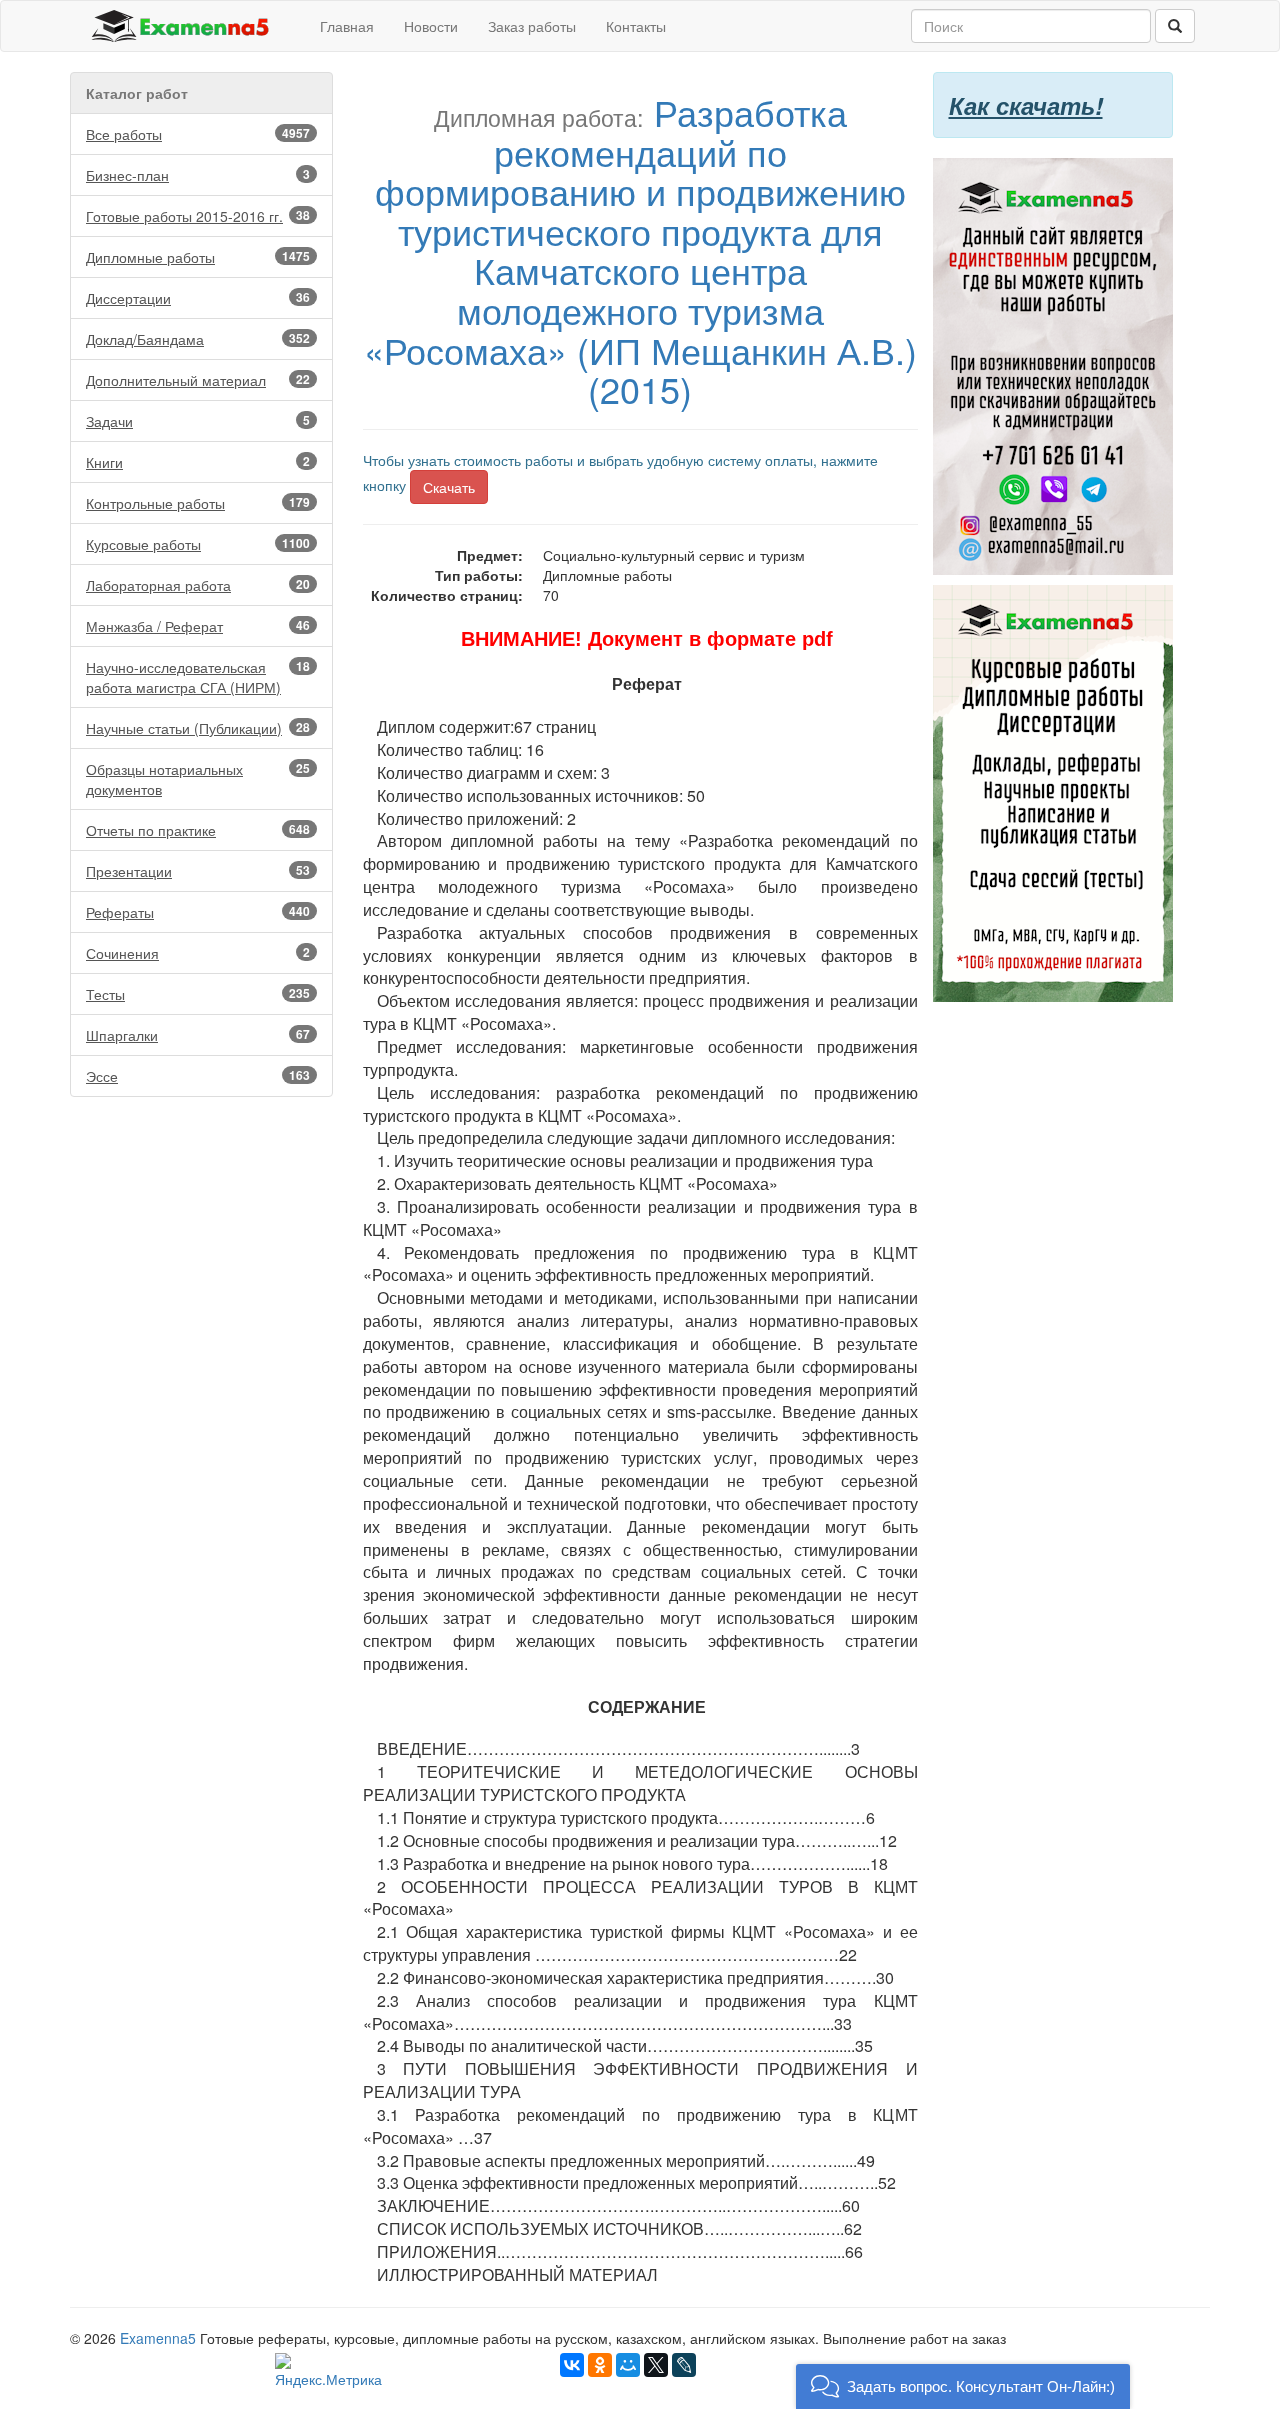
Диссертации (198, 298)
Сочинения (198, 953)
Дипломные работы (198, 257)
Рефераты (198, 912)
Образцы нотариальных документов (198, 779)
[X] (656, 2365)
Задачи (198, 421)
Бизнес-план (198, 175)
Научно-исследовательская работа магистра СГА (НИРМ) (198, 677)
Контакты (636, 26)
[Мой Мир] (628, 2365)
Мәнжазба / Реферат (198, 626)
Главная (347, 26)
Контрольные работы (198, 503)
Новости (431, 26)
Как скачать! (1026, 105)
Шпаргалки (198, 1035)
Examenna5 (158, 2338)
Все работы (198, 134)
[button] (963, 2386)
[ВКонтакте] (572, 2365)
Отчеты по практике (198, 830)
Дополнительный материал (198, 380)
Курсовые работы (198, 544)
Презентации (198, 871)
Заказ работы (532, 26)
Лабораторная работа (198, 585)
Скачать (449, 487)
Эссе (198, 1076)
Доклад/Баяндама (198, 339)
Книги (198, 462)
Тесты (198, 994)
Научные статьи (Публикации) (198, 728)
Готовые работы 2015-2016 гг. (198, 216)
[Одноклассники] (600, 2365)
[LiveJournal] (684, 2365)
